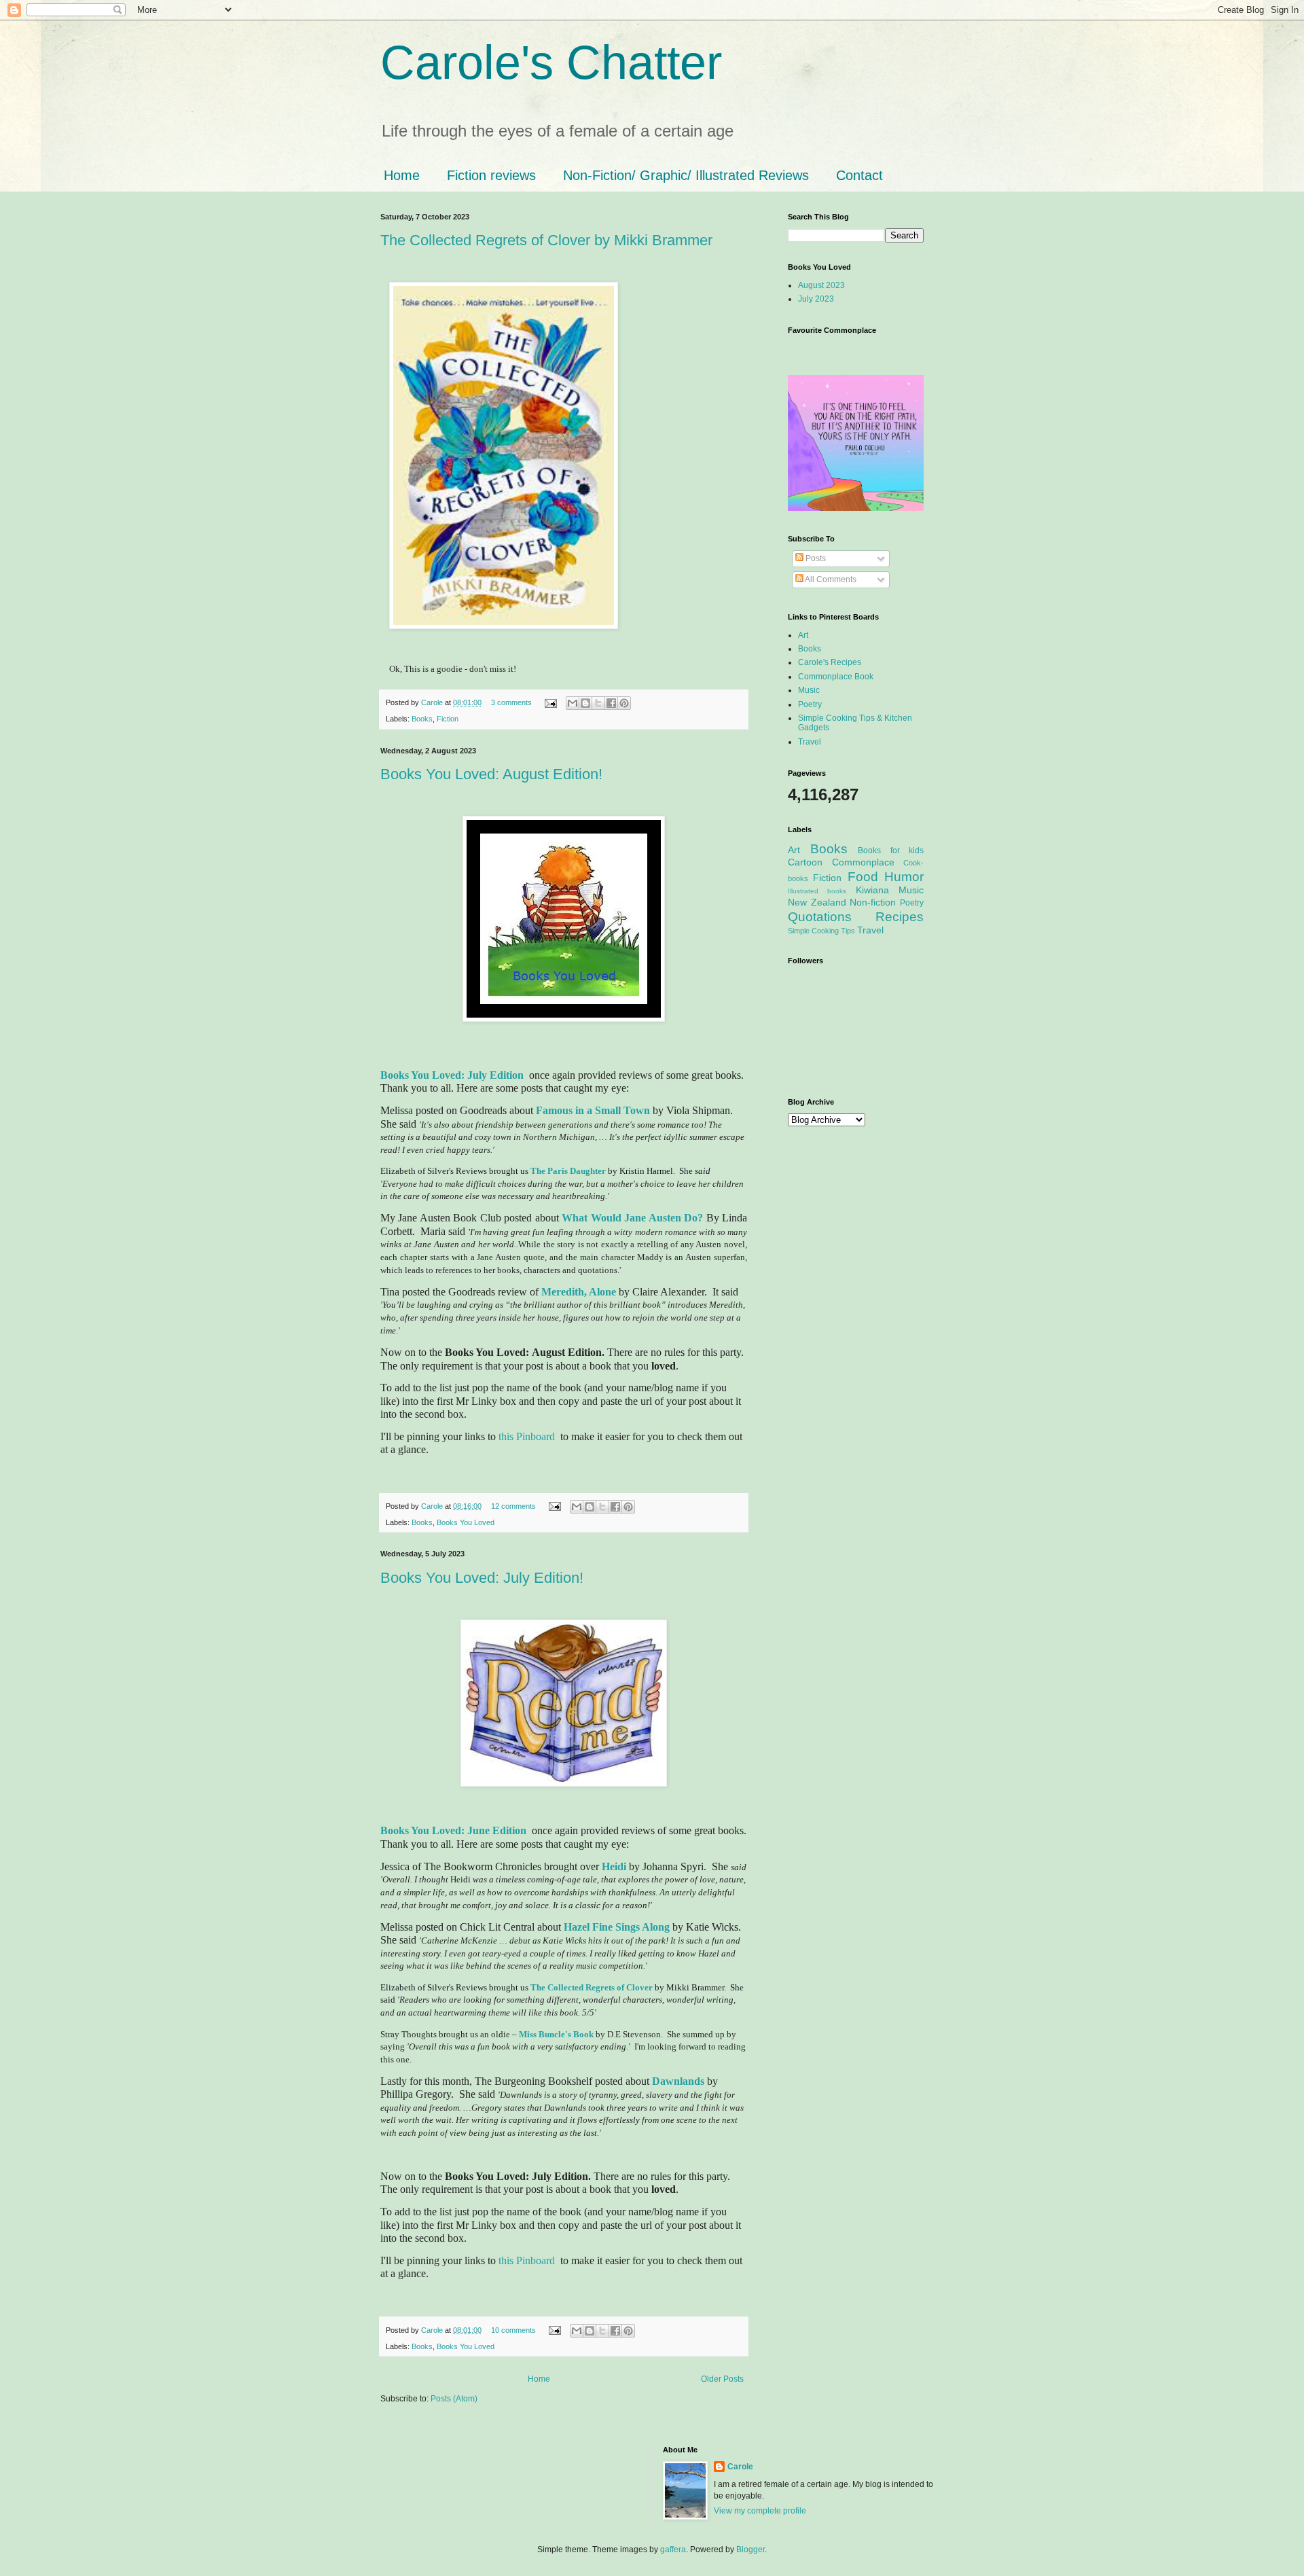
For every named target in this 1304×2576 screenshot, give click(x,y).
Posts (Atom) (454, 2399)
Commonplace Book (836, 677)
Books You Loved (466, 1522)
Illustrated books (817, 891)
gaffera (673, 2550)
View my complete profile (760, 2511)
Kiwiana (872, 890)
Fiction (448, 719)
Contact (859, 175)
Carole (433, 702)
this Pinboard (527, 1436)
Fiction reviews (491, 175)
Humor (904, 877)
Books (422, 719)
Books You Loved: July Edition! (482, 1578)
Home (402, 175)
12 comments (513, 1506)
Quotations (820, 917)
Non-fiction (873, 902)
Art (803, 635)
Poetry (810, 704)
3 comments (511, 702)
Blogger (750, 2550)
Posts (815, 558)
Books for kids (891, 851)
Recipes (900, 917)
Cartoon (805, 862)
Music (809, 690)
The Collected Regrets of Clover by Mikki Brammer (546, 240)
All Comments (830, 579)
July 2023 (816, 299)
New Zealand (817, 902)
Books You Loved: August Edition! (491, 774)
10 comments (513, 2330)
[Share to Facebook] (611, 703)
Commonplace (863, 862)
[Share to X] (598, 703)
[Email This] (573, 703)
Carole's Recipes (830, 662)
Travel (810, 742)
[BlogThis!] (585, 703)
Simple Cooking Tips (821, 931)
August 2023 (821, 285)
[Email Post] (550, 702)
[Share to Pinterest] (624, 703)
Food (863, 877)
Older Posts (722, 2379)
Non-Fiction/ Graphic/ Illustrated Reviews (686, 175)
